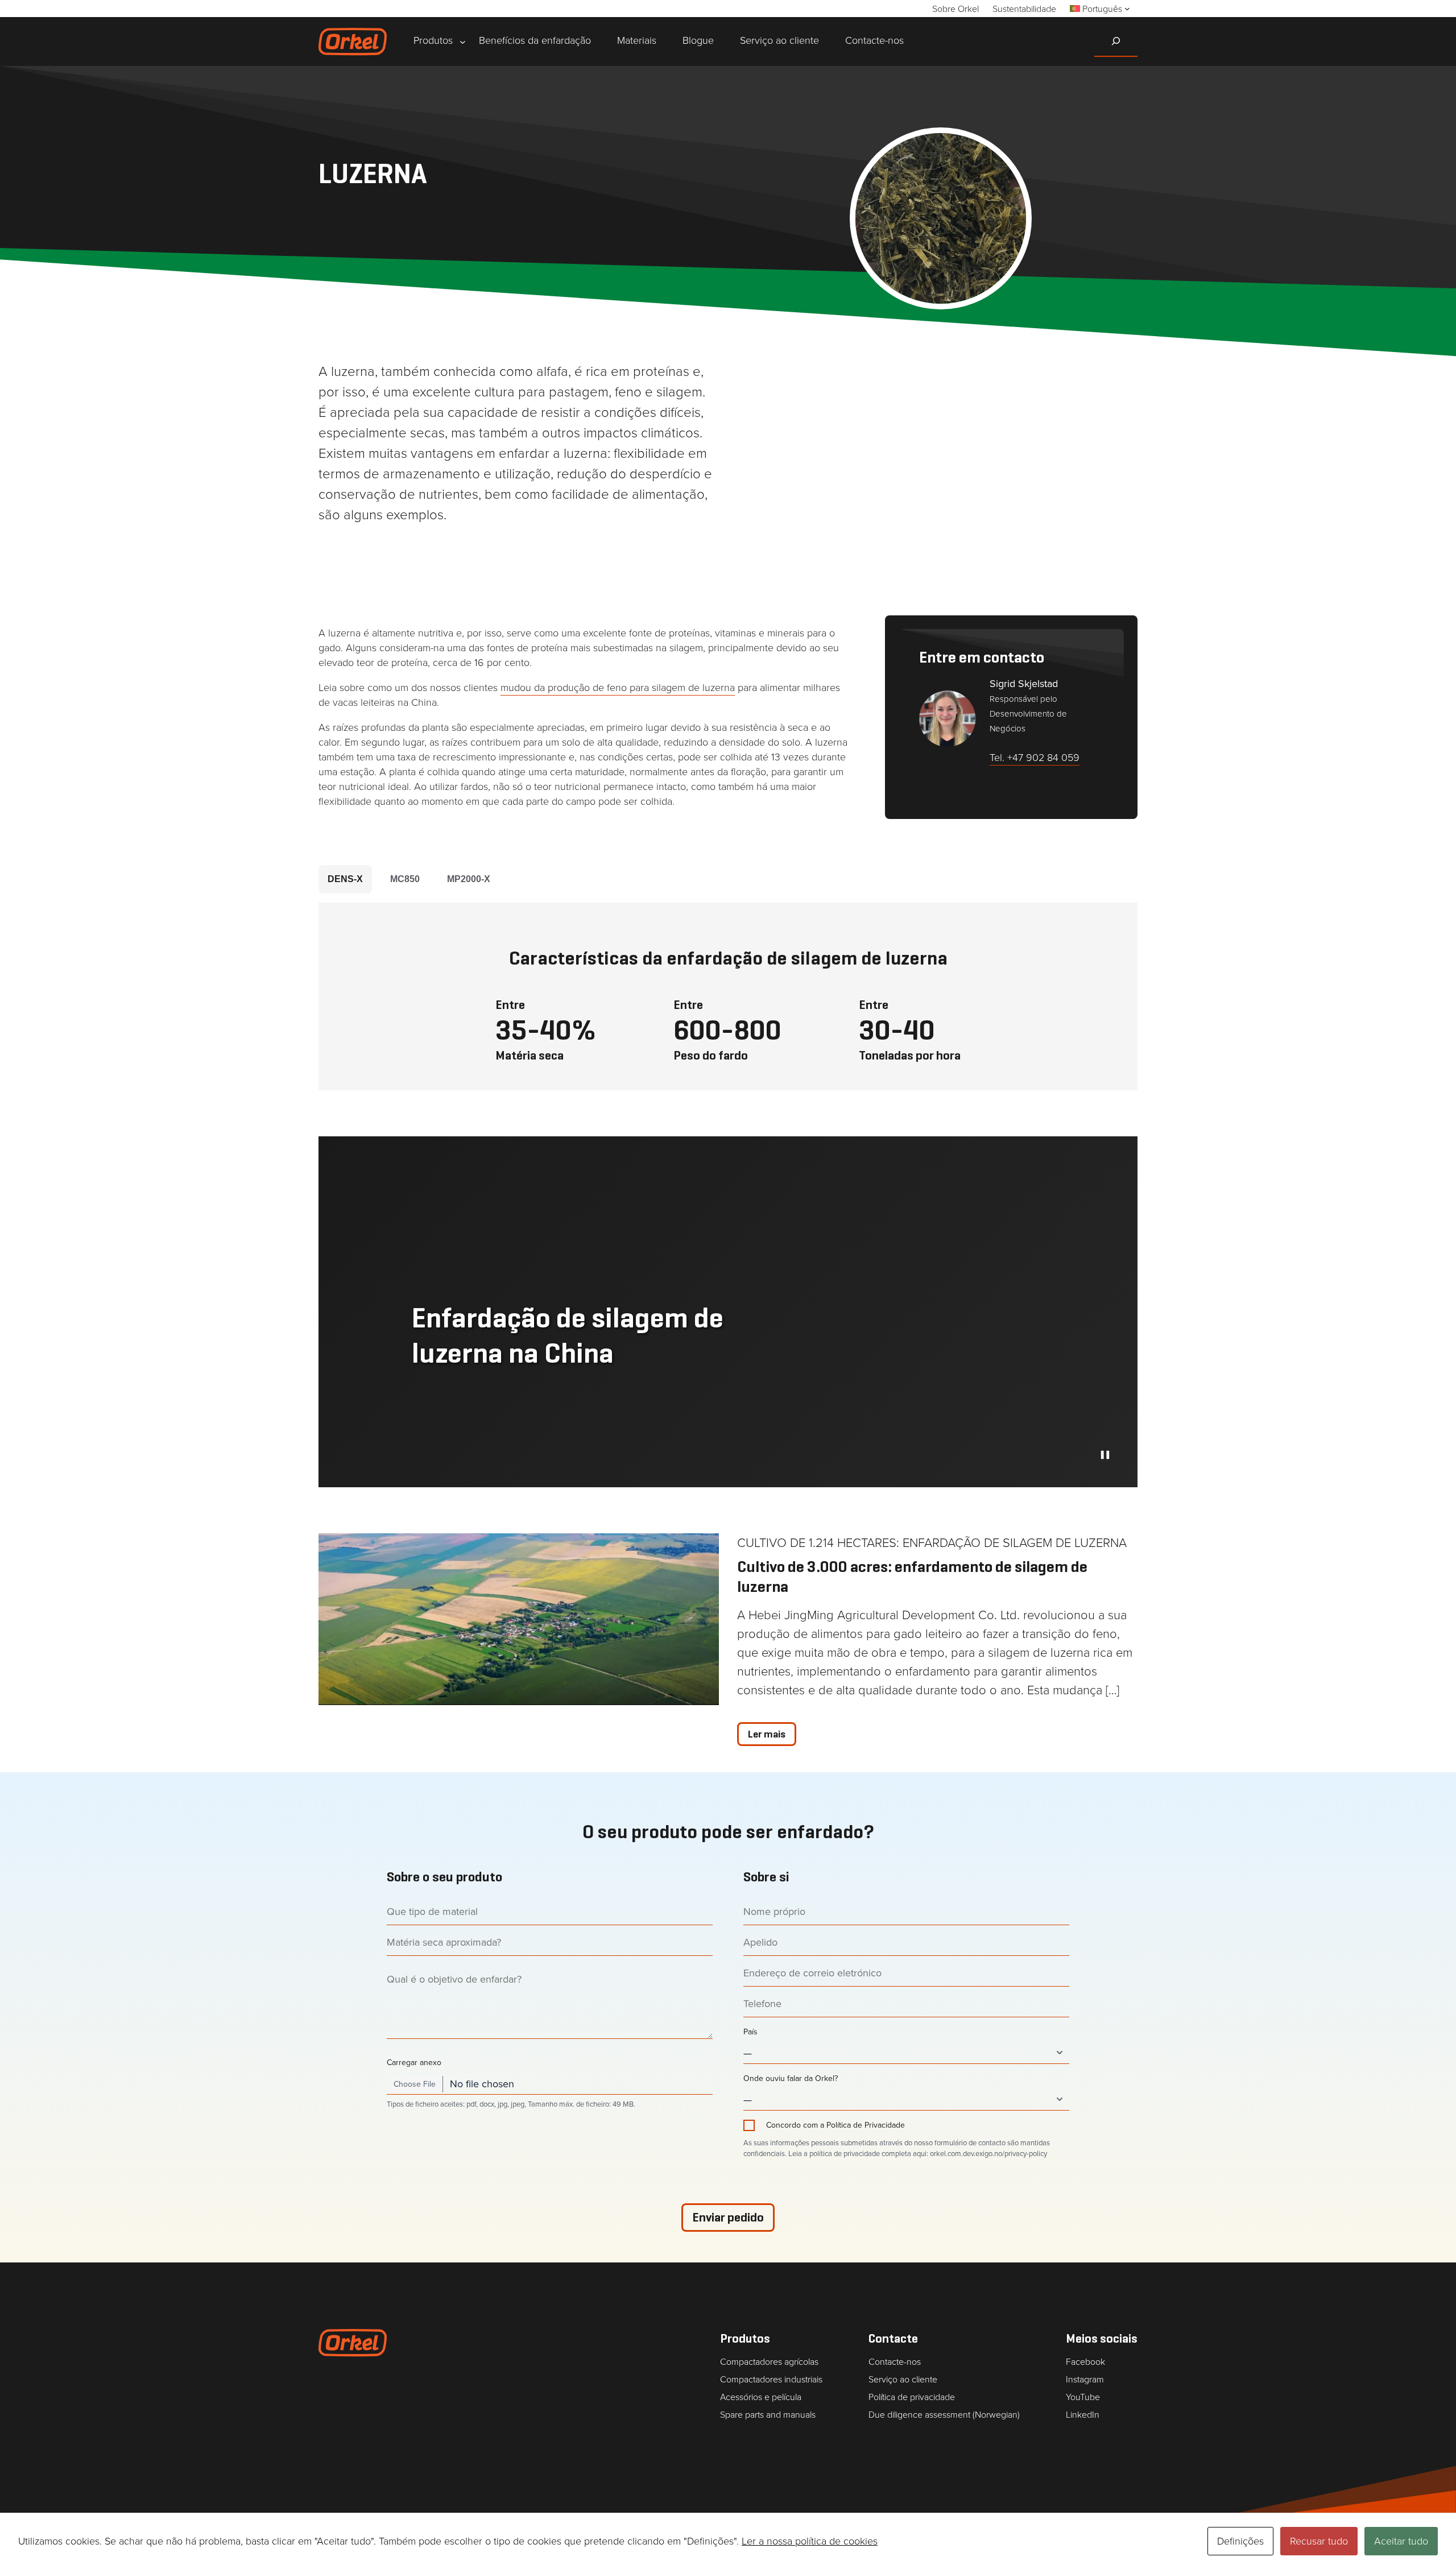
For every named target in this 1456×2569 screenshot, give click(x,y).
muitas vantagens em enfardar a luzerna (488, 453)
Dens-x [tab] (345, 879)
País (750, 2032)
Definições (1240, 2541)
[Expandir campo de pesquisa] (1116, 41)
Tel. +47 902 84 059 (1035, 758)
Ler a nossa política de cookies (810, 2541)
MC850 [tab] (405, 879)
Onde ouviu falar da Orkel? (791, 2079)
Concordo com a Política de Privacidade (835, 2125)
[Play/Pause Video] (1105, 1455)
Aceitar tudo (1401, 2541)
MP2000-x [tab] (469, 879)
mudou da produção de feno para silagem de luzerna (618, 688)
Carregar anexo (414, 2063)
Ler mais (767, 1734)
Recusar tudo (1319, 2541)
